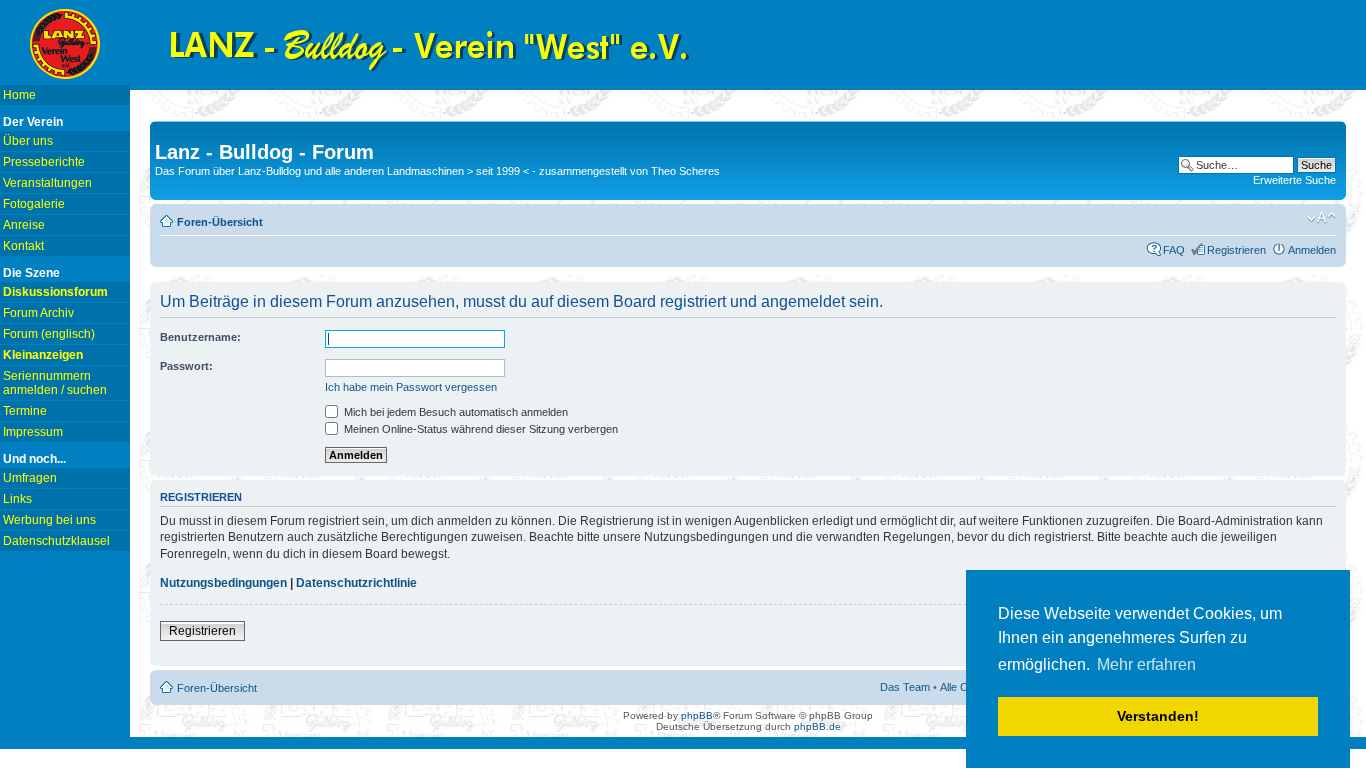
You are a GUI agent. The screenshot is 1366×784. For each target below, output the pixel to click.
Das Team (905, 687)
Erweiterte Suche (1294, 180)
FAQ (1174, 250)
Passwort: (186, 366)
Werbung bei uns (49, 520)
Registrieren (1236, 250)
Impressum (33, 432)
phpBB (697, 715)
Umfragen (30, 478)
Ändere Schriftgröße (1321, 218)
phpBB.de (817, 726)
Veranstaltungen (47, 183)
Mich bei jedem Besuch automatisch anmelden (454, 412)
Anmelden (1312, 250)
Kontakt (23, 246)
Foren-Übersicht (220, 222)
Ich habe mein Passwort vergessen (411, 387)
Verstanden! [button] (1158, 716)
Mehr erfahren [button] (1146, 664)
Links (17, 499)
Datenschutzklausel (56, 541)
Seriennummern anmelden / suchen (55, 383)
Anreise (24, 225)
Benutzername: (200, 337)
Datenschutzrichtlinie (356, 583)
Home (19, 95)
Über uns (28, 141)
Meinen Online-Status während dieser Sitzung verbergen (479, 429)
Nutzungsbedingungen (223, 583)
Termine (25, 411)
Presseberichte (44, 162)
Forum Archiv (38, 313)
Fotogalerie (34, 204)
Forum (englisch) (49, 334)
